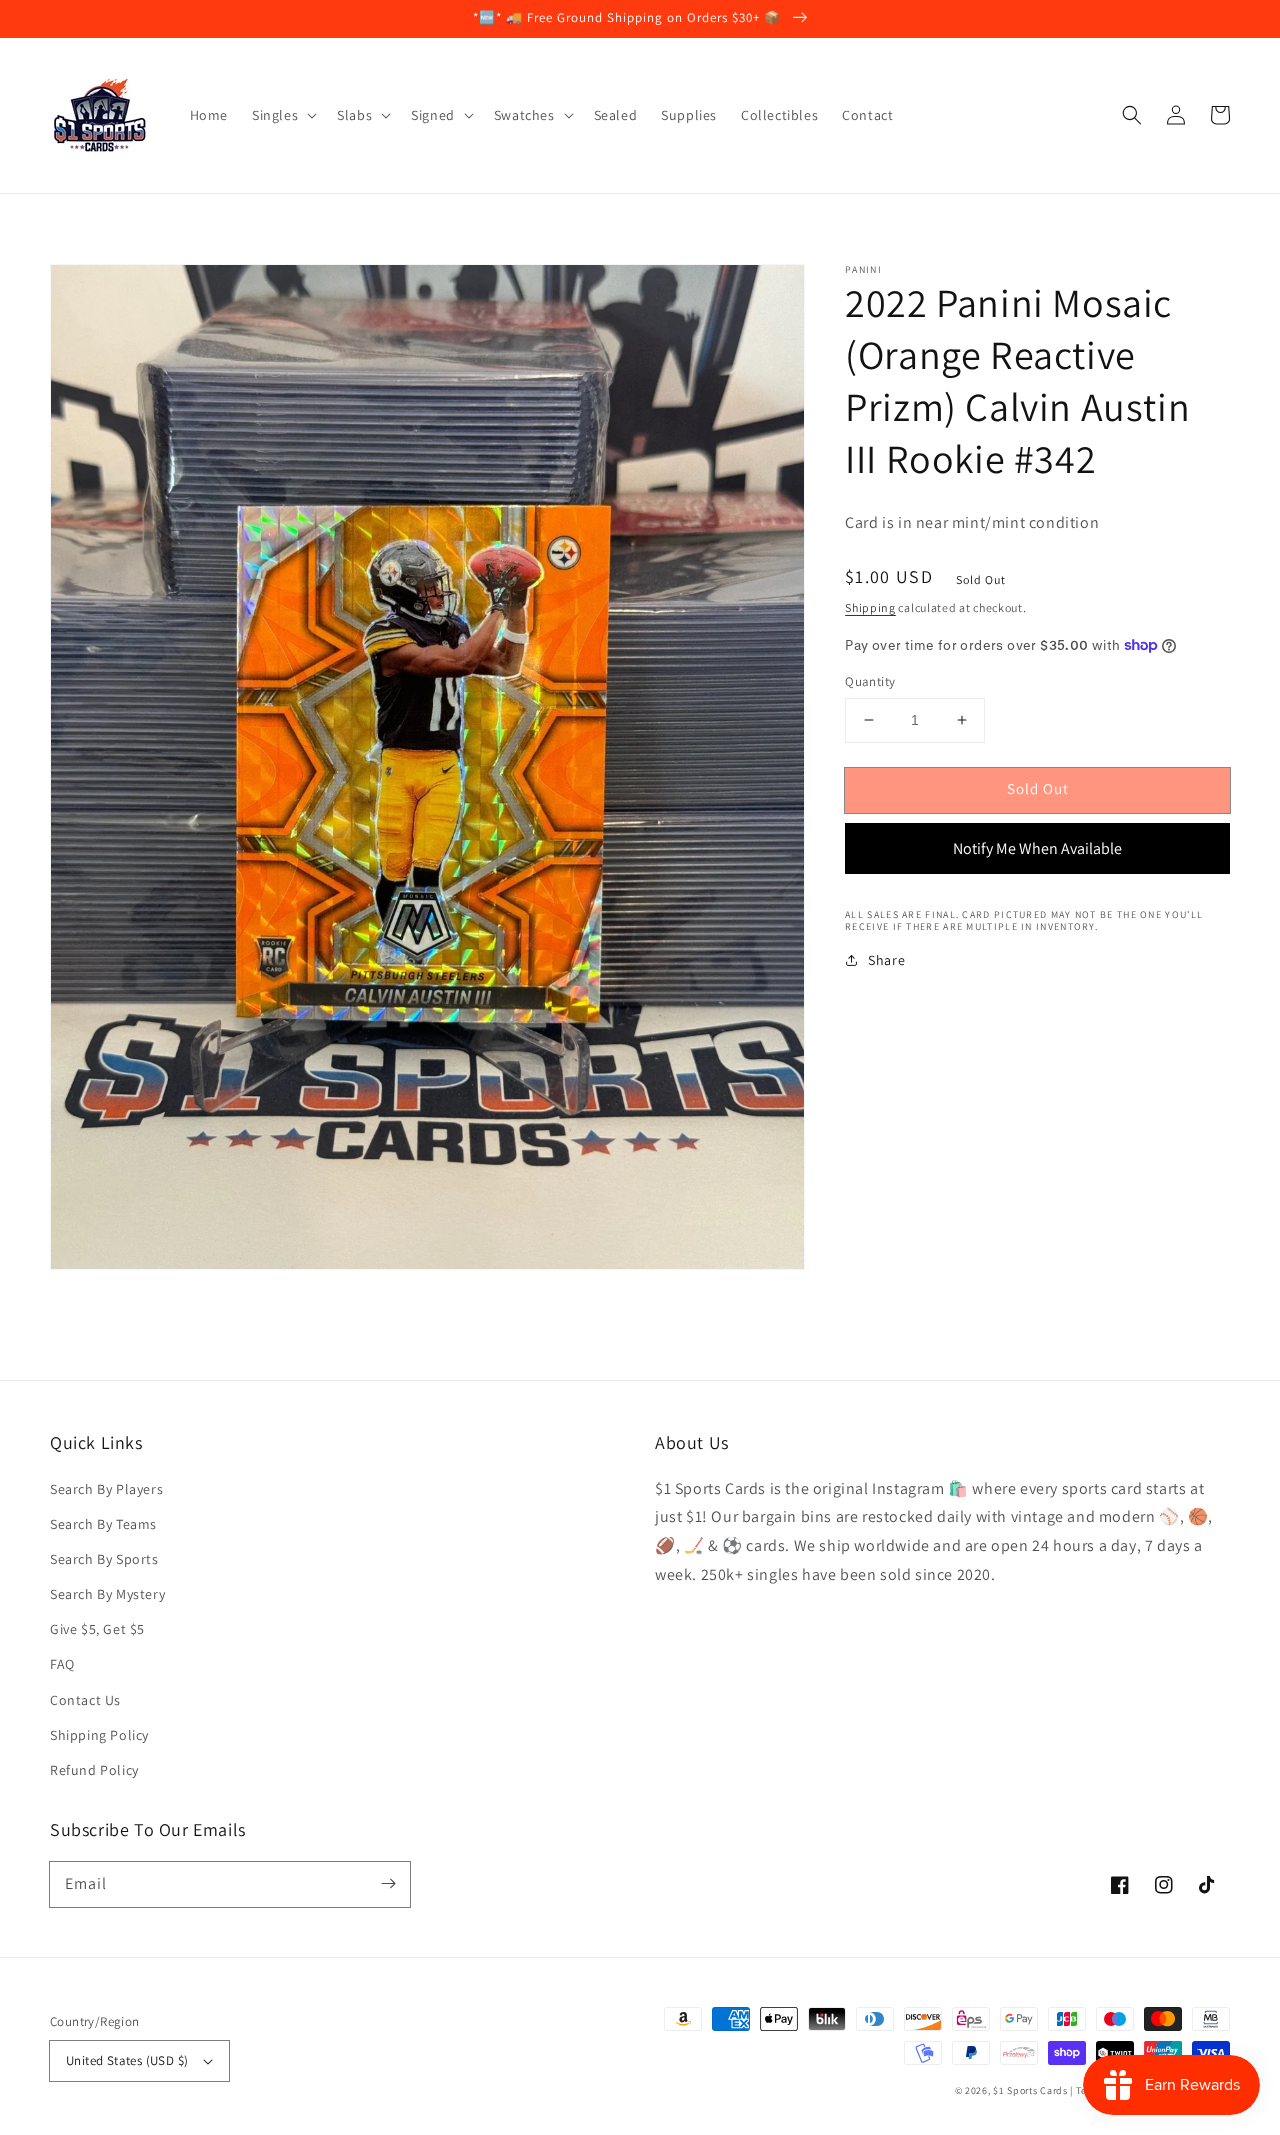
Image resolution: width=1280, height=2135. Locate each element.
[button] (1132, 115)
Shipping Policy (99, 1735)
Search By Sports (104, 1559)
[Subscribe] (388, 1884)
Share (886, 960)
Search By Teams (103, 1524)
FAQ (62, 1664)
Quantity (870, 681)
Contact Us (85, 1700)
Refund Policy (94, 1770)
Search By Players (106, 1489)
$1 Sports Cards (1030, 2090)
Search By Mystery (107, 1594)
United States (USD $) (127, 2060)
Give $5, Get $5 (97, 1629)
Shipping (870, 607)
